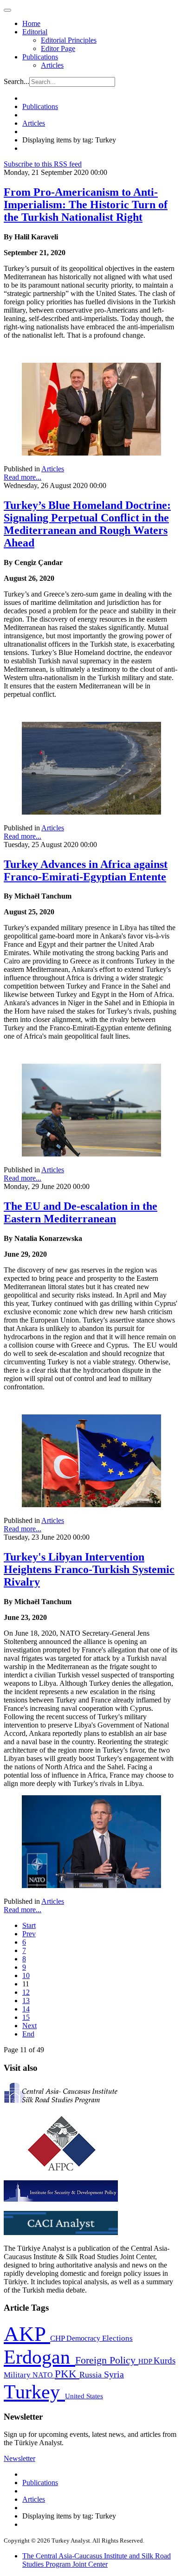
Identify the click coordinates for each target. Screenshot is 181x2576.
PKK (67, 2374)
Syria (114, 2374)
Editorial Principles (69, 40)
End (28, 2034)
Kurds (165, 2361)
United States (84, 2396)
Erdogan (39, 2357)
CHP (58, 2338)
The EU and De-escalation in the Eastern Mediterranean (81, 1212)
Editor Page (58, 48)
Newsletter (19, 2458)
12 (26, 1992)
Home (31, 23)
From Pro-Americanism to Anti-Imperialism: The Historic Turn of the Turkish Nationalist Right (86, 205)
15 (26, 2017)
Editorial (35, 32)
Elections (117, 2338)
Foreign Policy (107, 2360)
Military (18, 2375)
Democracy (84, 2338)
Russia (92, 2375)
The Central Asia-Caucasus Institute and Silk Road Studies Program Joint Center (97, 2560)
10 (26, 1975)
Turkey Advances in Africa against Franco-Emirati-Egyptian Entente (86, 870)
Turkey (34, 2392)
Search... (16, 81)
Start (29, 1925)
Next (29, 2026)
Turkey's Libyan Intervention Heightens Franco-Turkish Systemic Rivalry (89, 1569)
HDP (146, 2361)
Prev (29, 1934)
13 (26, 2001)
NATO (44, 2375)
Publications (40, 57)
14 (26, 2009)
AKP (27, 2334)
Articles (52, 65)
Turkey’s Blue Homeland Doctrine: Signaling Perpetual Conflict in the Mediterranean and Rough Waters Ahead (87, 524)
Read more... (23, 477)
